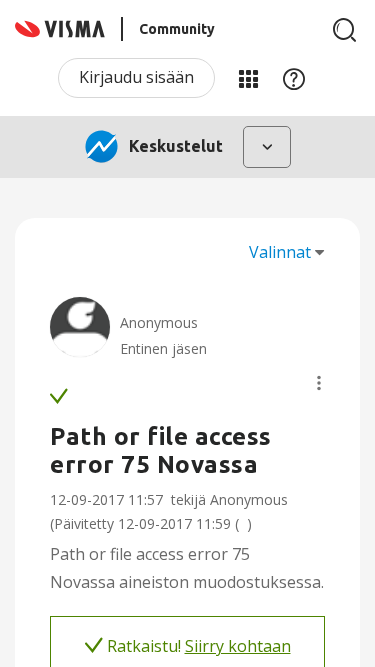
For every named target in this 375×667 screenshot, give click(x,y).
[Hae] (345, 30)
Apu (294, 78)
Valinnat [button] (280, 252)
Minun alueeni (248, 78)
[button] (319, 383)
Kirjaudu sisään (136, 77)
